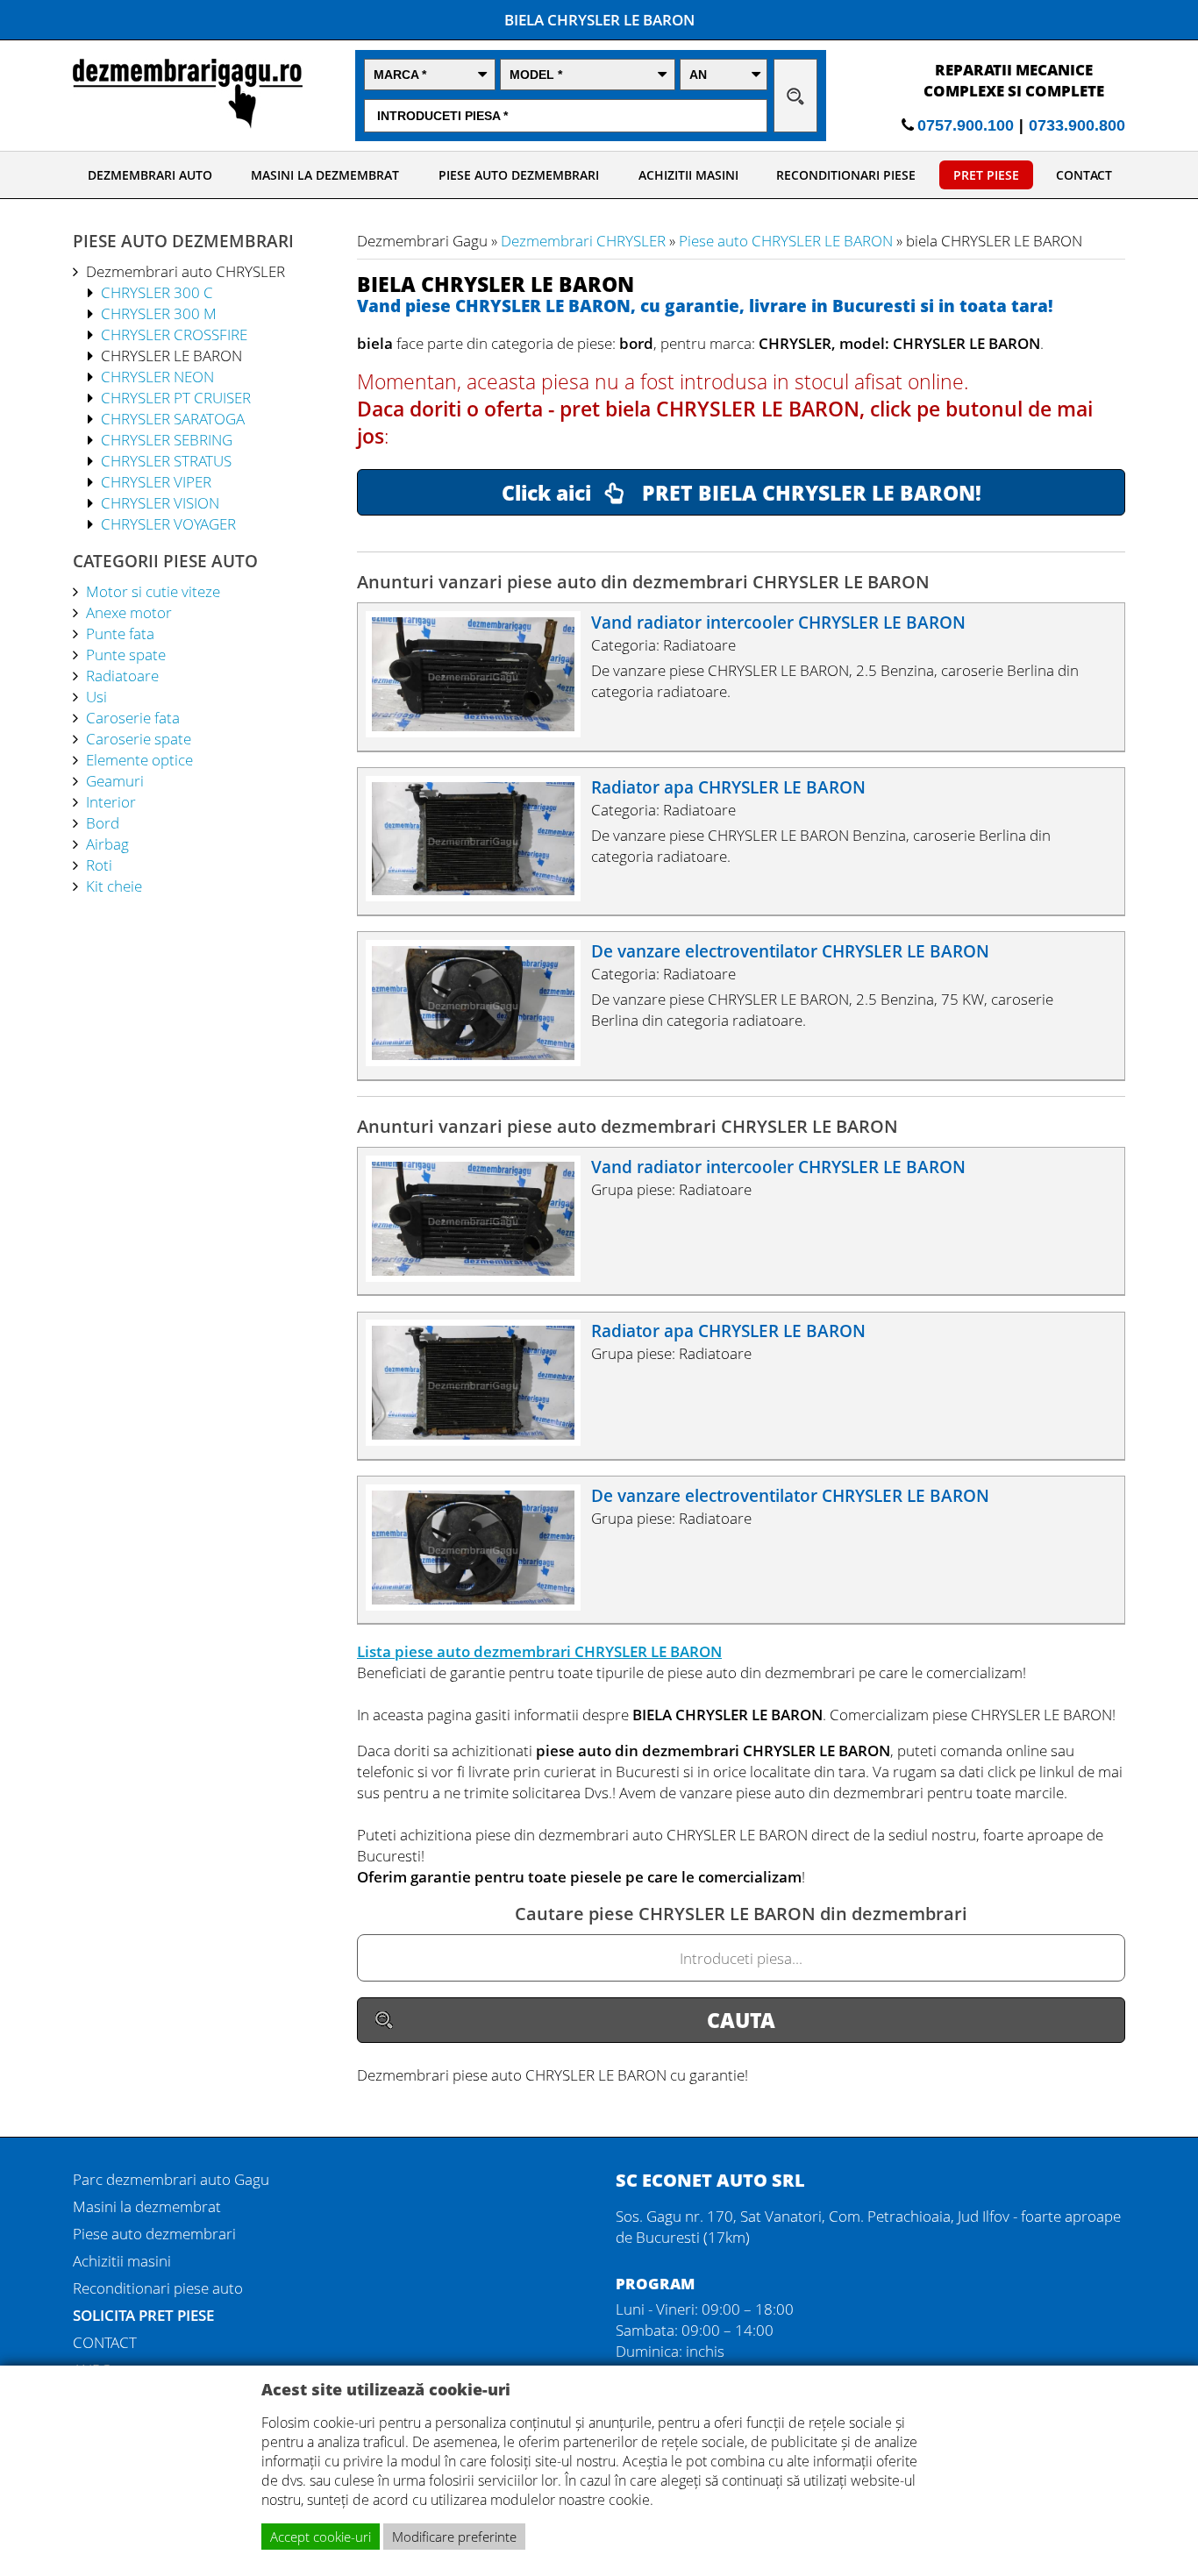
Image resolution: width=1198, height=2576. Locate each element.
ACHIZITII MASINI (688, 175)
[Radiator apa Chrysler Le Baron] (481, 895)
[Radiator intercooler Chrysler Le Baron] (481, 731)
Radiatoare (122, 675)
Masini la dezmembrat (147, 2206)
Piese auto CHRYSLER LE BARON (786, 240)
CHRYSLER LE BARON (171, 355)
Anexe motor (129, 612)
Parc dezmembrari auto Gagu (171, 2179)
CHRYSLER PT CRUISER (176, 397)
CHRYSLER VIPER (156, 481)
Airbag (107, 843)
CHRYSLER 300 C (157, 292)
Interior (111, 801)
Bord (103, 822)
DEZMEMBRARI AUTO (150, 175)
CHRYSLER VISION (160, 502)
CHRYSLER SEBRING (167, 439)
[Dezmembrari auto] (188, 123)
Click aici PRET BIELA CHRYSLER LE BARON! (742, 493)
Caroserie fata (133, 717)
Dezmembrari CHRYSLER (583, 240)
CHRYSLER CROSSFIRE (174, 334)
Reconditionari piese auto (158, 2288)
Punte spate (126, 654)
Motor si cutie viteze (153, 591)
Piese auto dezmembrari (154, 2233)
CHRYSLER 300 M (159, 313)
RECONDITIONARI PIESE (846, 175)
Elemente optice (139, 759)
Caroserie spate (139, 738)
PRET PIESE (986, 175)
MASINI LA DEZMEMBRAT (325, 175)
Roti (99, 865)
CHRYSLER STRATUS (166, 460)
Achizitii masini (122, 2260)
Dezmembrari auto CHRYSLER (185, 271)
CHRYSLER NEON (157, 376)
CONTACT (1084, 175)
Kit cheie (114, 886)
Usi (96, 696)
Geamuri (115, 780)
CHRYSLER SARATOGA (173, 418)
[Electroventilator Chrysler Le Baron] (481, 1060)
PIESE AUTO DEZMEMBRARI (519, 175)
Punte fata (120, 633)
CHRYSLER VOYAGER (168, 523)
